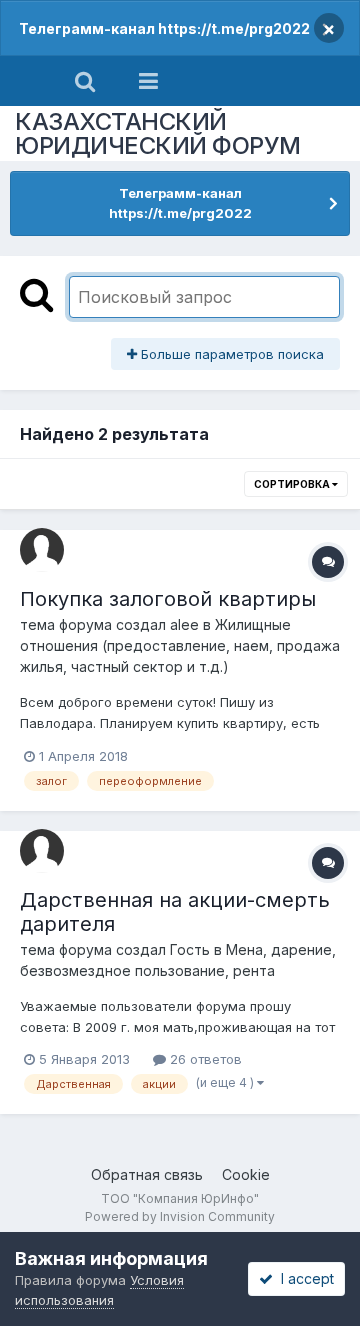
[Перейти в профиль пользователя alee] (42, 550)
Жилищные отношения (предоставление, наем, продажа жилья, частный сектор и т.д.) (180, 645)
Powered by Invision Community (180, 1216)
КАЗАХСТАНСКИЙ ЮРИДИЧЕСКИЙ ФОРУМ (158, 133)
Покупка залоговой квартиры (168, 599)
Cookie (246, 1174)
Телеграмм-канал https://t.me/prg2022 (164, 28)
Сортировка (293, 484)
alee (184, 624)
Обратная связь (147, 1174)
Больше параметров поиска (230, 354)
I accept (303, 1278)
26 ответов (204, 1059)
